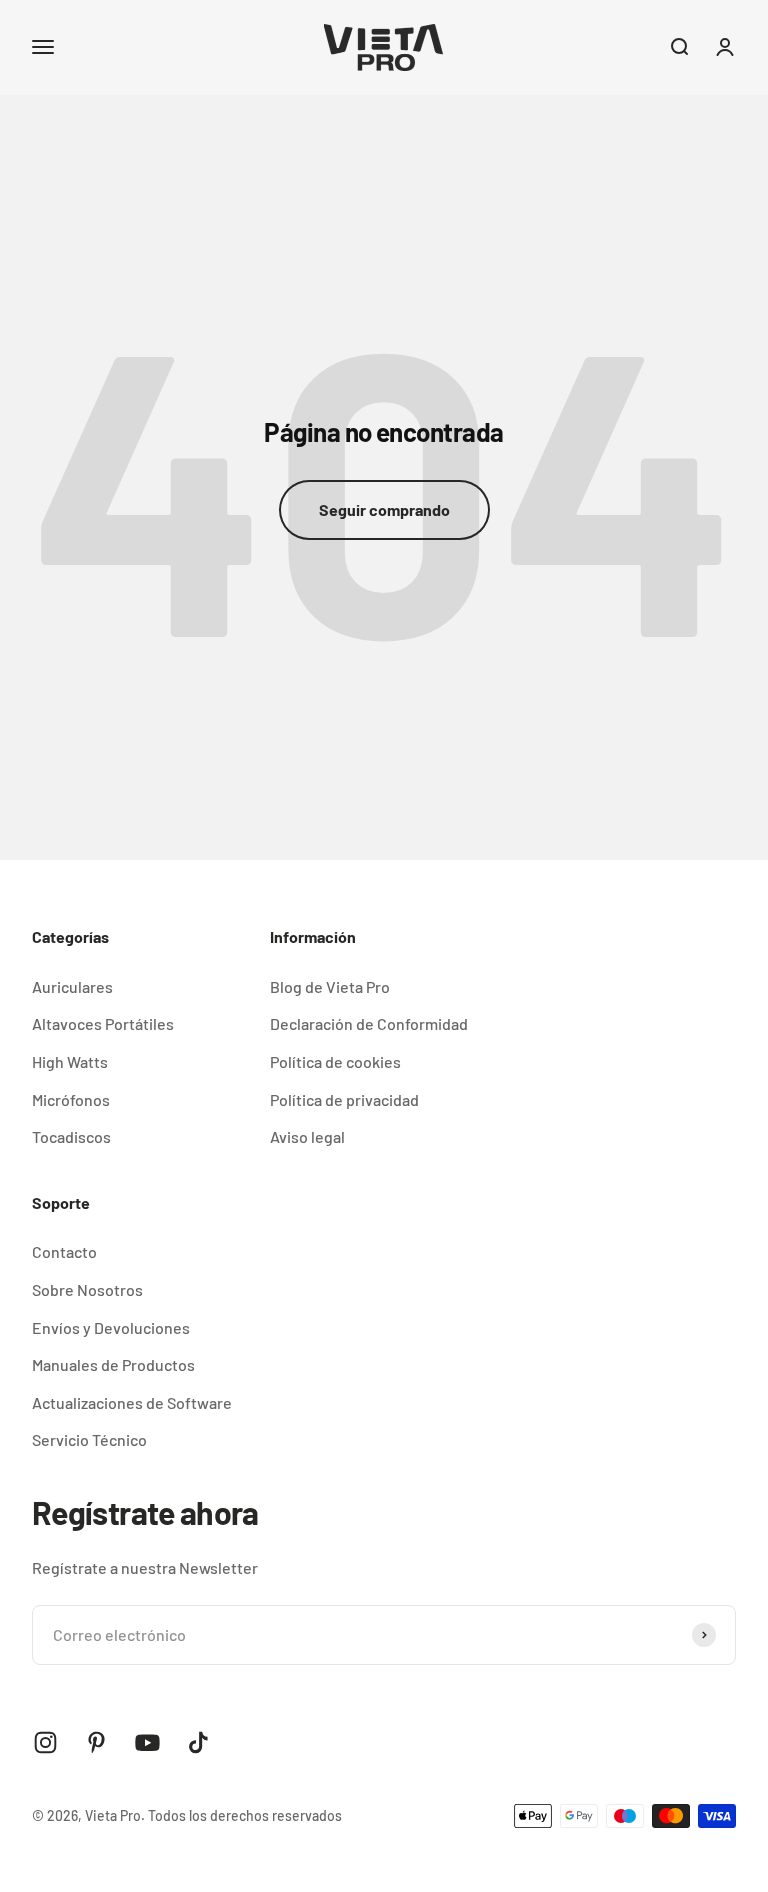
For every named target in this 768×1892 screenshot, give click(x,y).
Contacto (64, 1251)
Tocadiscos (71, 1136)
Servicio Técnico (89, 1439)
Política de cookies (335, 1061)
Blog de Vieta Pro (330, 986)
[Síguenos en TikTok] (198, 1742)
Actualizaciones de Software (132, 1402)
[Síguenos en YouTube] (147, 1742)
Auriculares (72, 986)
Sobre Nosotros (87, 1289)
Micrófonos (71, 1099)
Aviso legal (307, 1136)
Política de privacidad (344, 1099)
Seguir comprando (384, 509)
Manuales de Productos (113, 1364)
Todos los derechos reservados (245, 1815)
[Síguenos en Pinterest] (96, 1742)
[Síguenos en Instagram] (45, 1742)
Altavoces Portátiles (103, 1023)
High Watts (70, 1061)
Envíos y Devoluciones (111, 1327)
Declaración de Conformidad (369, 1023)
